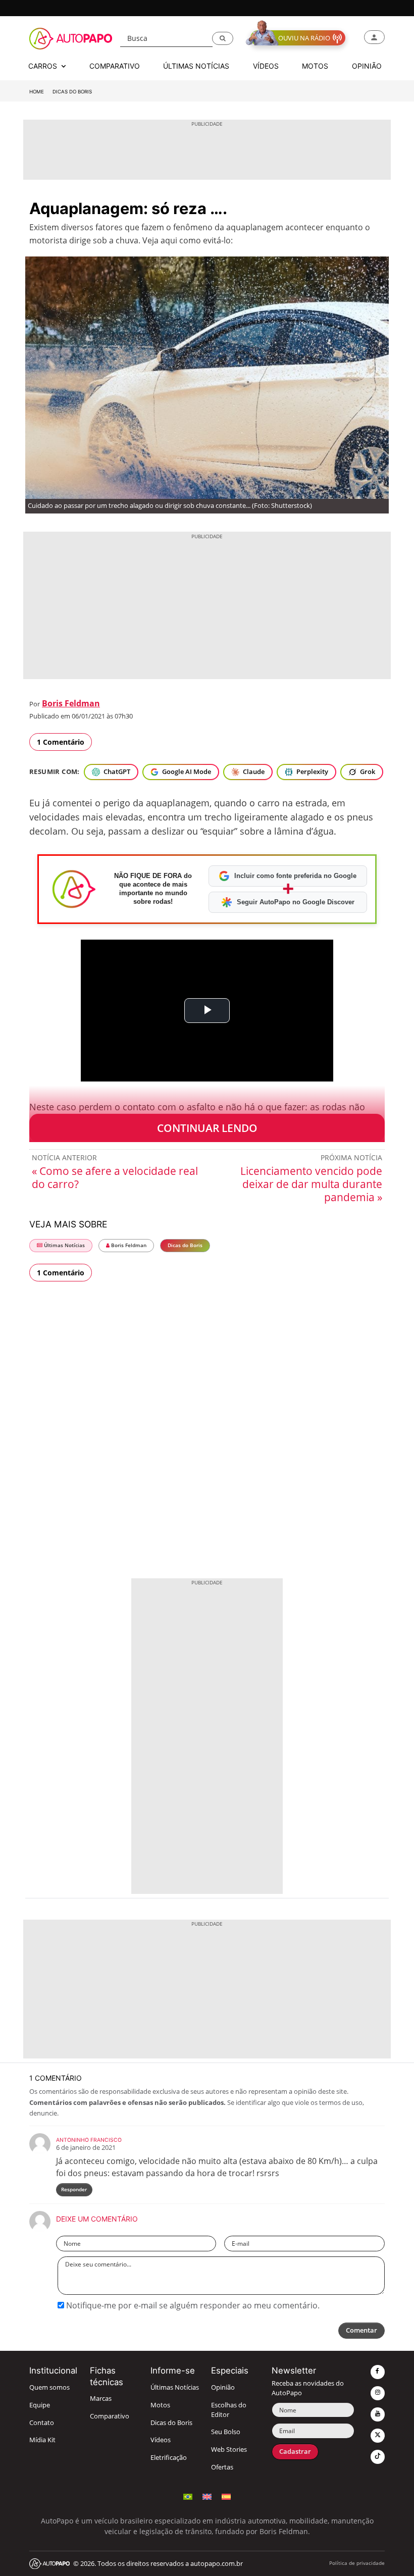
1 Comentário (61, 742)
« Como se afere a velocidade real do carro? (115, 1177)
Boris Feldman (71, 703)
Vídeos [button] (266, 66)
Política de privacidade (357, 2563)
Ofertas (222, 2467)
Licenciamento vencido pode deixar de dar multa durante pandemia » (311, 1184)
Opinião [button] (367, 66)
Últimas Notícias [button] (196, 66)
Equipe (40, 2405)
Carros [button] (44, 66)
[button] (223, 38)
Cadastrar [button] (295, 2452)
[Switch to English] (207, 2495)
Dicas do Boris (72, 92)
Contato (42, 2423)
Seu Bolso (226, 2432)
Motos (160, 2405)
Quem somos (49, 2387)
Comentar (361, 2330)
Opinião (223, 2387)
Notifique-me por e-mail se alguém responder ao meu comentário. (192, 2305)
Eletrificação (169, 2458)
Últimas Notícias (64, 1245)
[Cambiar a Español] (226, 2495)
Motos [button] (315, 66)
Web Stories (229, 2450)
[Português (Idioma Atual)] (188, 2495)
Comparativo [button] (115, 66)
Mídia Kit (42, 2440)
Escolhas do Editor (229, 2410)
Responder (74, 2189)
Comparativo (110, 2416)
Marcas (101, 2399)
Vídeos (161, 2440)
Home (37, 92)
